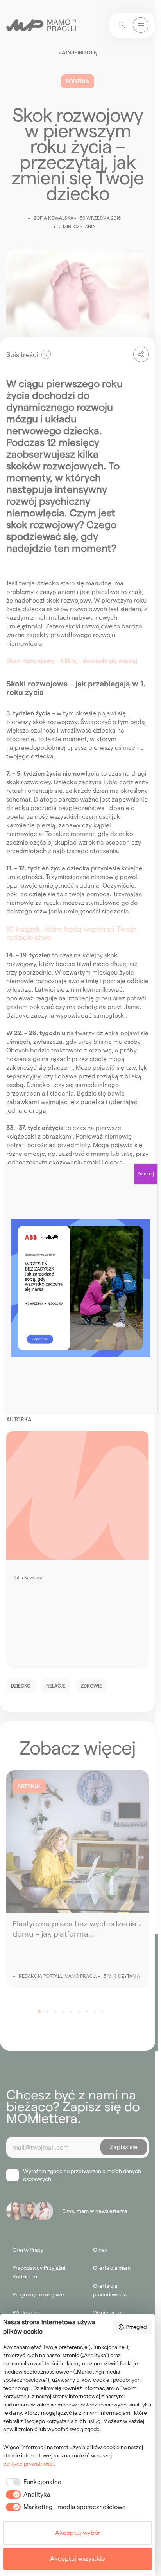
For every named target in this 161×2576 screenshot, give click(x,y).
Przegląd (136, 2327)
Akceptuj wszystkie (78, 2559)
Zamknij (146, 1174)
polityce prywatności (28, 2464)
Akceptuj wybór (78, 2533)
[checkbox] (32, 2482)
